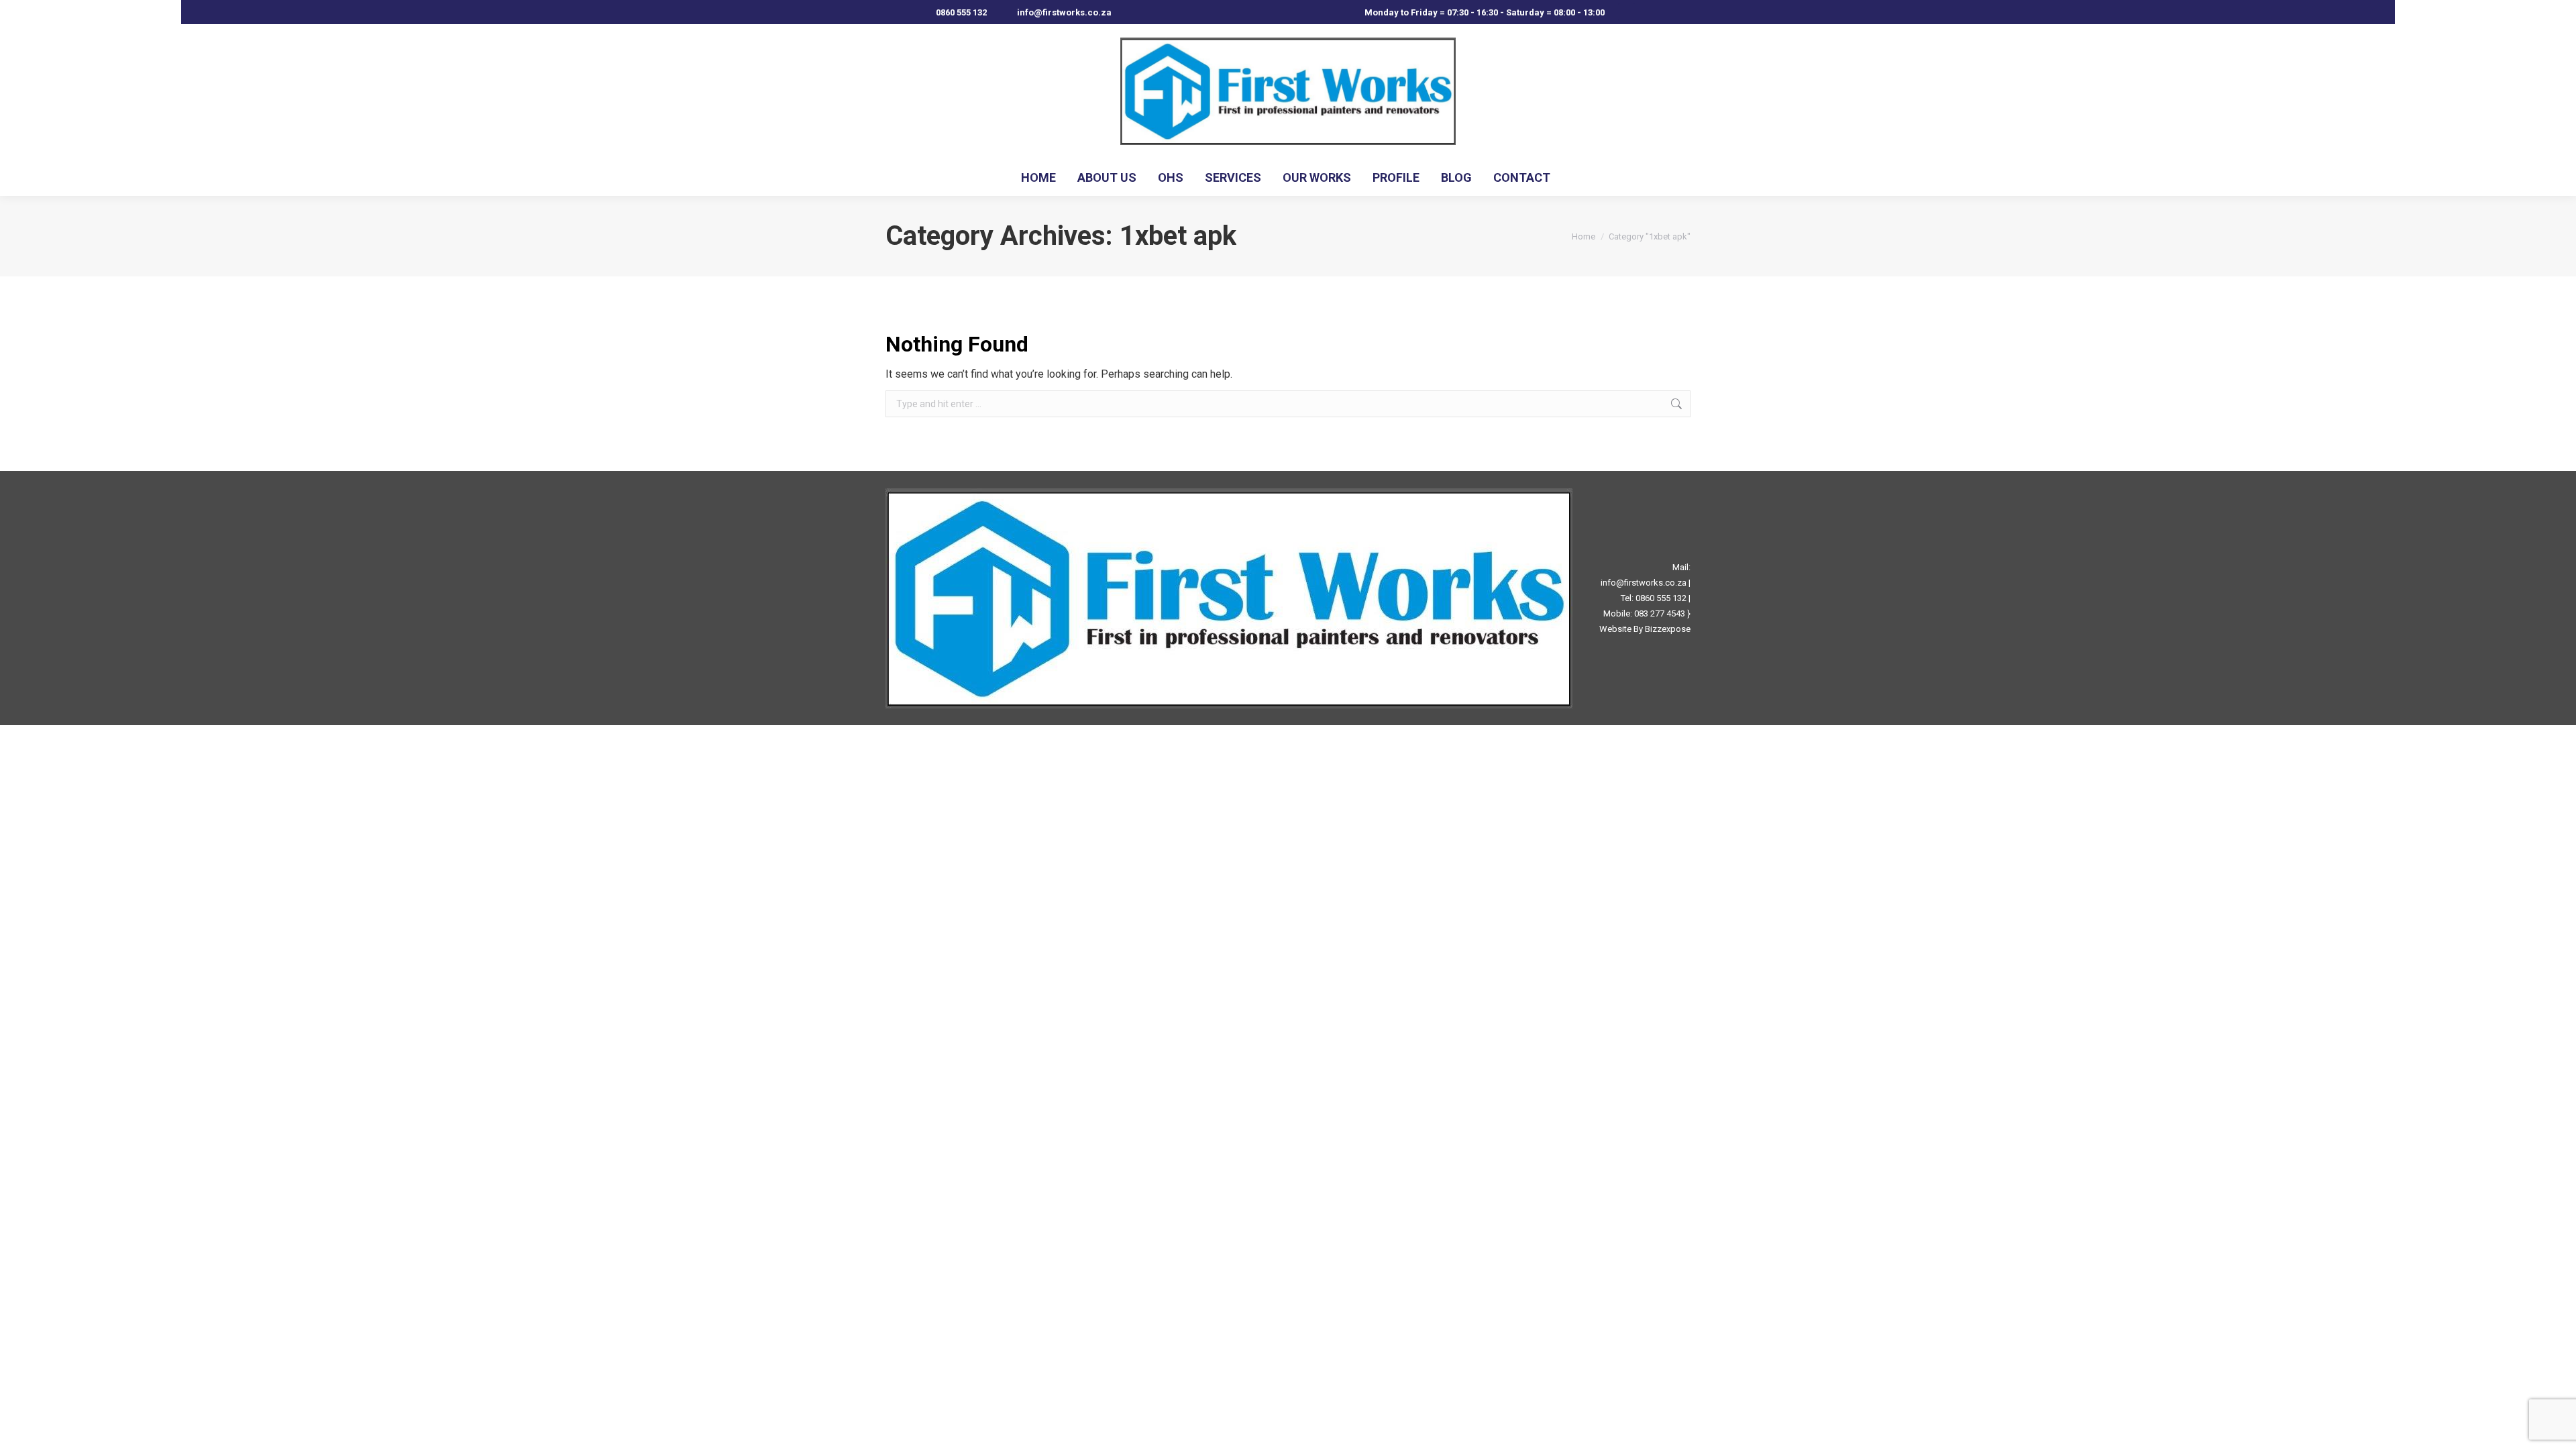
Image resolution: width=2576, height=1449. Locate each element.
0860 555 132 (961, 12)
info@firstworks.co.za (1644, 583)
